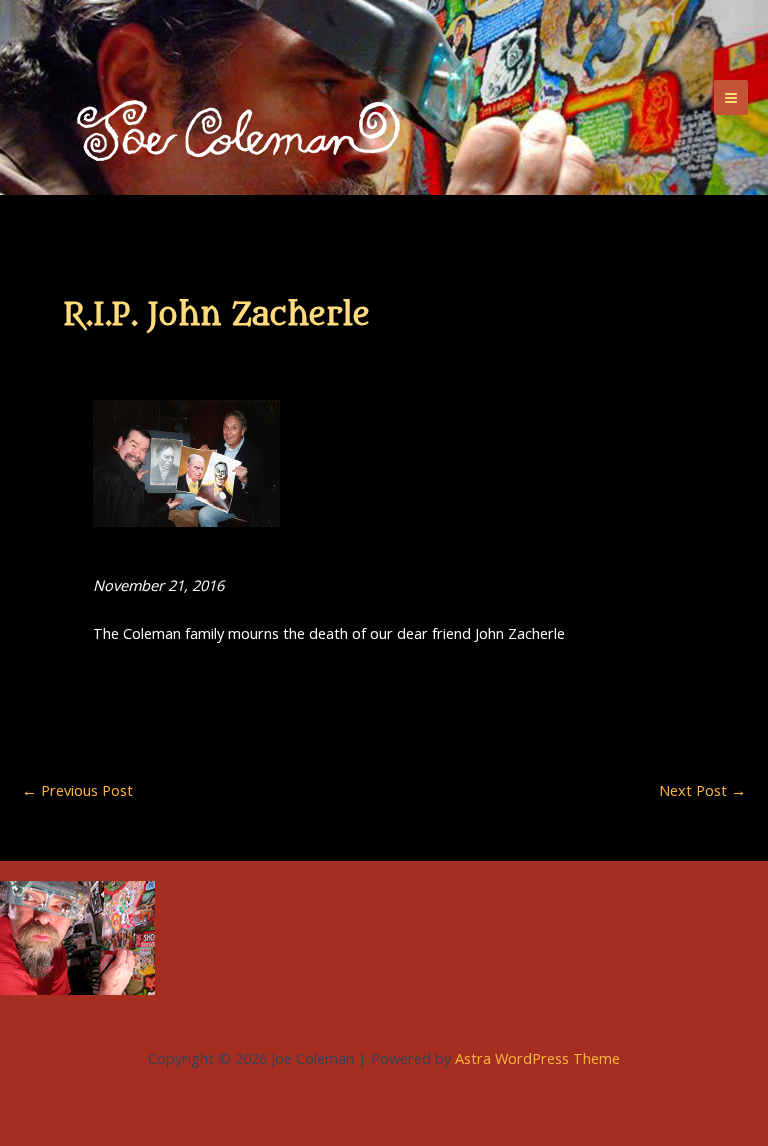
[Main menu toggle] (731, 97)
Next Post (702, 790)
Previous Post (77, 790)
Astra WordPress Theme (537, 1058)
